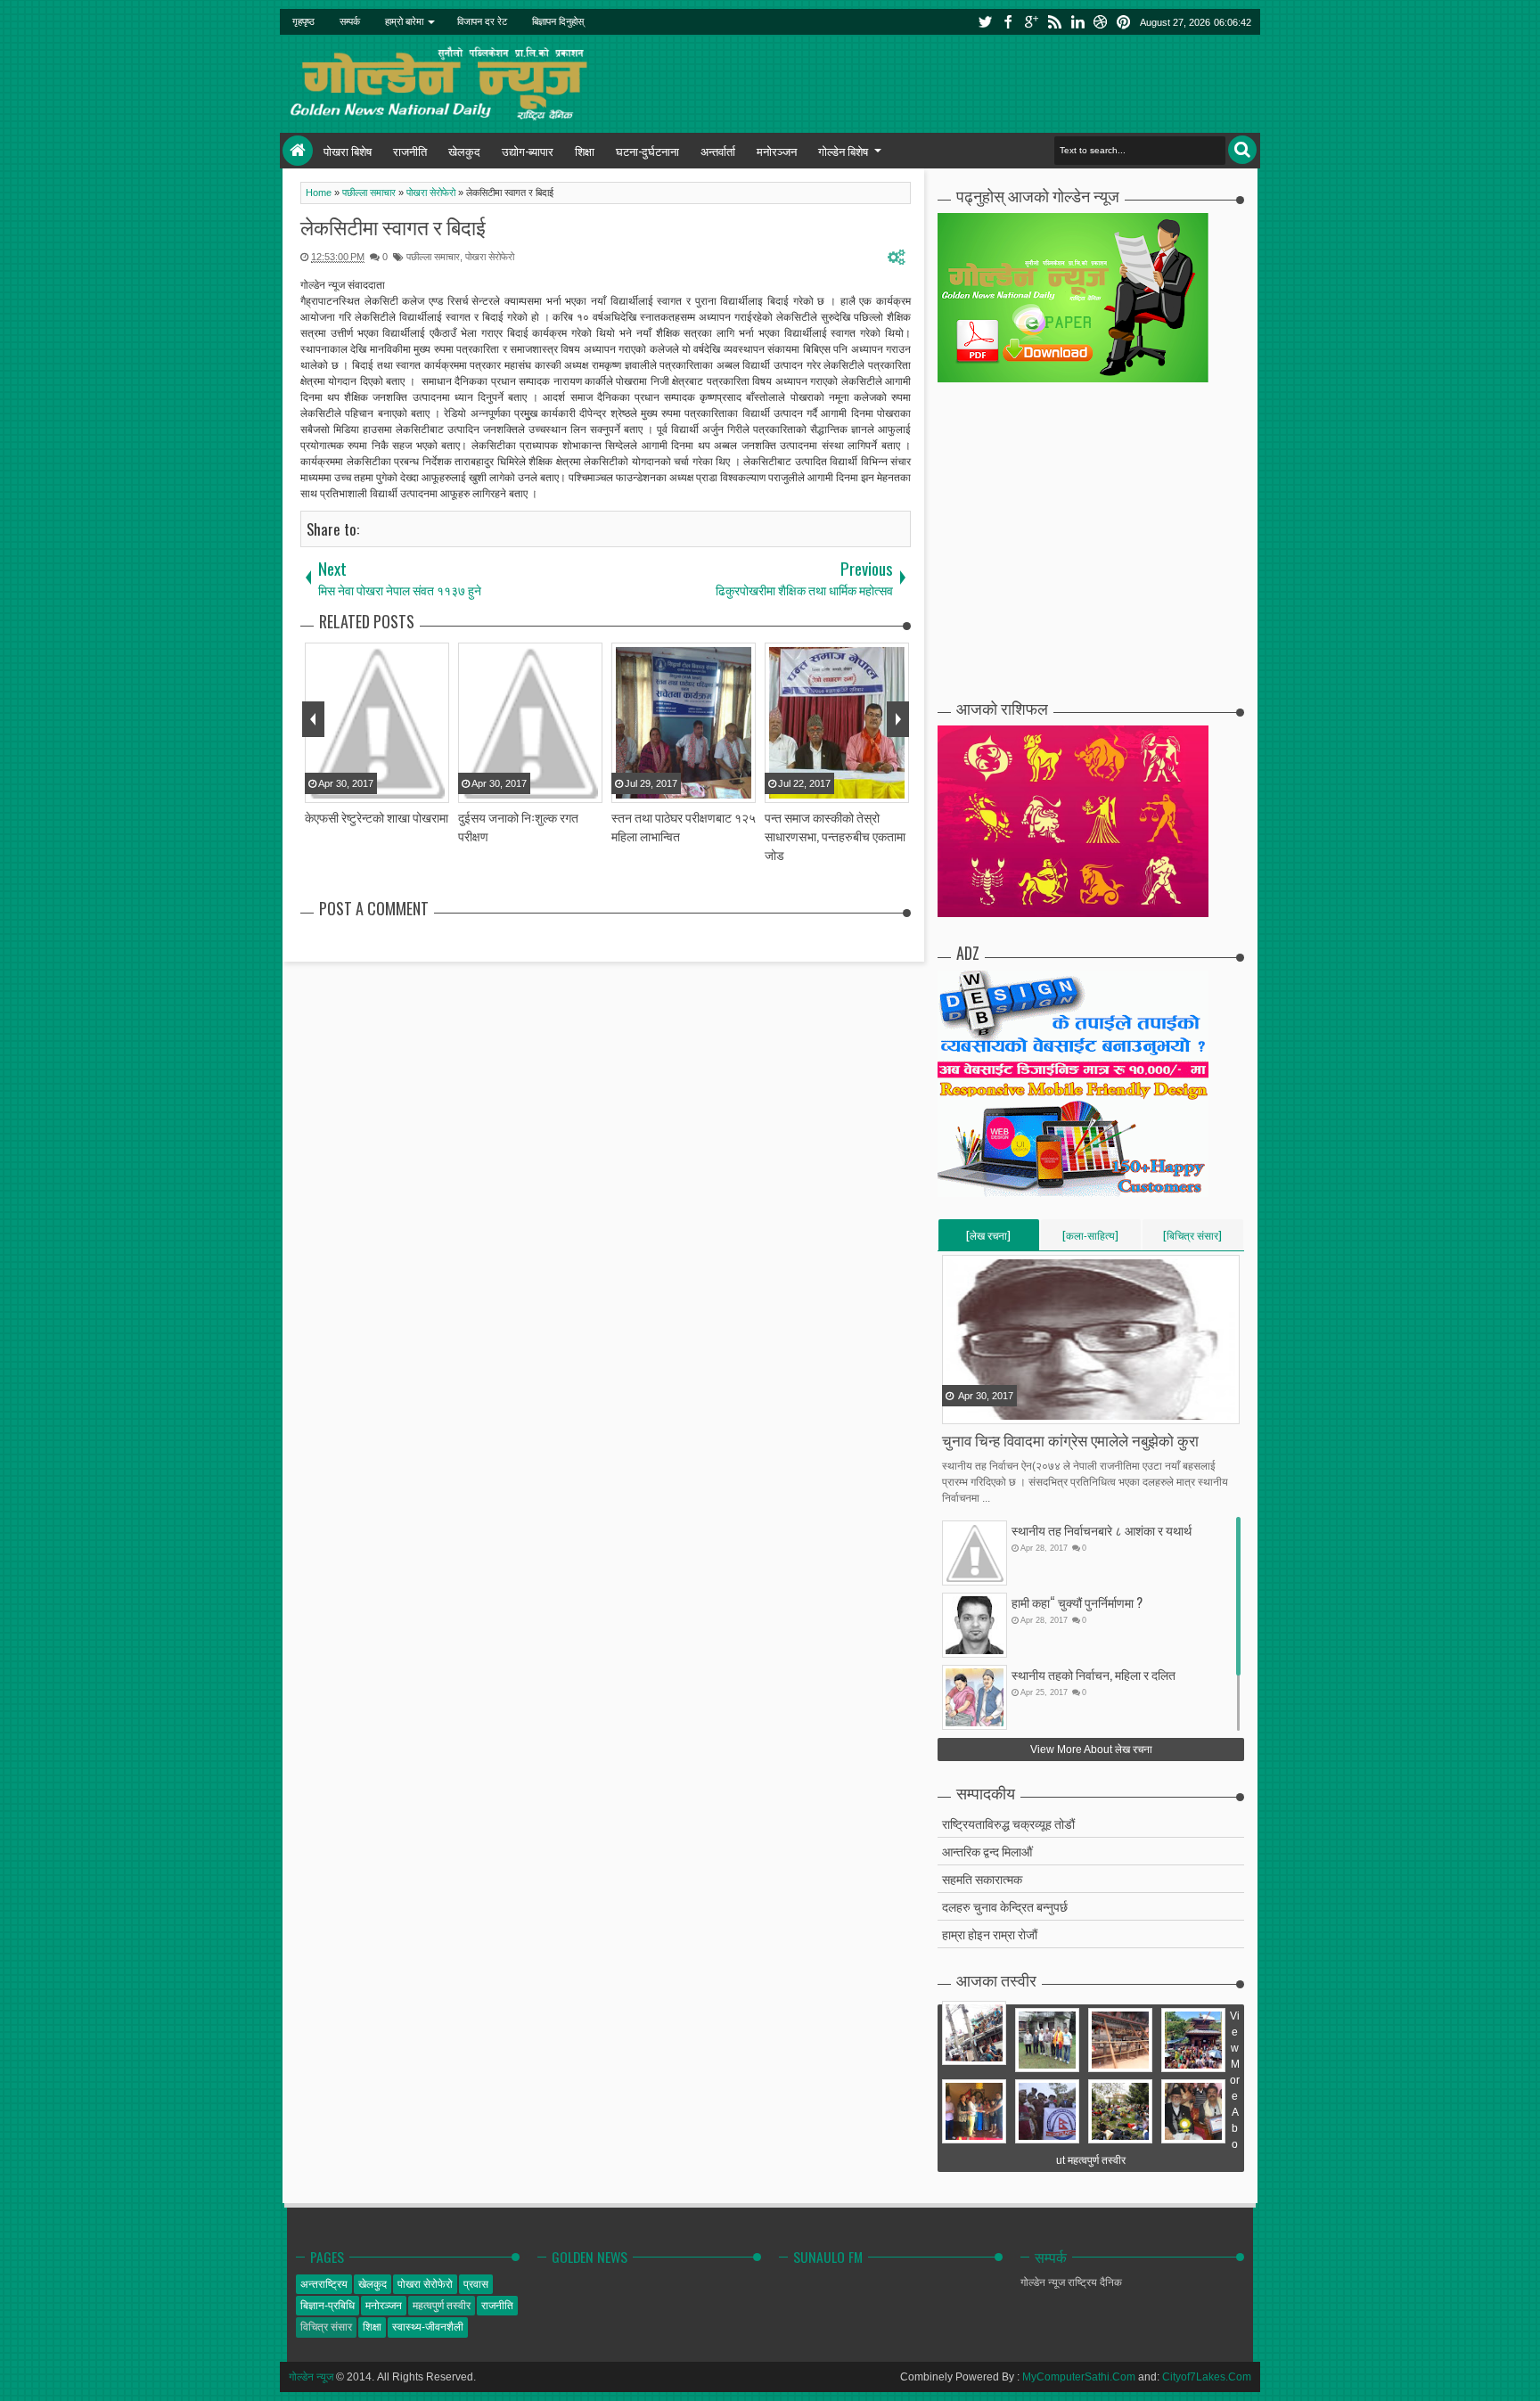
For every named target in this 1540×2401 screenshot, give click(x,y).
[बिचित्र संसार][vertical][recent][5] (1192, 1239)
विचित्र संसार (326, 2327)
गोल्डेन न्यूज (311, 2377)
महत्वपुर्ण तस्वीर (442, 2306)
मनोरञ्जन (777, 151)
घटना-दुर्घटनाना (647, 151)
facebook (1008, 22)
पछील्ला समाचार (433, 257)
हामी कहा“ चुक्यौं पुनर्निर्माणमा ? (1077, 1602)
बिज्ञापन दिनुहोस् (558, 21)
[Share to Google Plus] (1002, 1409)
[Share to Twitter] (979, 1409)
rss (1054, 22)
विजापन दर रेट (482, 21)
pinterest (1124, 22)
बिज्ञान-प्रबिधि (328, 2306)
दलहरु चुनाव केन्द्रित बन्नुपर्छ (1005, 1906)
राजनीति (410, 151)
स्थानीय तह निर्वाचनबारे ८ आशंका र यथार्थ (1102, 1530)
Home (298, 151)
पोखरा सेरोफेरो (490, 257)
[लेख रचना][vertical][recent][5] (988, 1239)
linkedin (1077, 22)
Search (1242, 150)
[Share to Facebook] (957, 1409)
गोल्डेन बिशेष (843, 151)
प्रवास (476, 2284)
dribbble (1101, 22)
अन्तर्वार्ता (718, 151)
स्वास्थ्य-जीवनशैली (428, 2327)
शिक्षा (585, 151)
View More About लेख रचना (1091, 1750)
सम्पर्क (350, 21)
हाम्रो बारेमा (404, 21)
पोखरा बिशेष (348, 151)
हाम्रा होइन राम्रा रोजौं (990, 1934)
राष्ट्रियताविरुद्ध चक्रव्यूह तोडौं (1008, 1823)
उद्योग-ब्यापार (528, 151)
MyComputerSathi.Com (1079, 2377)
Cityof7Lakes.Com (1207, 2377)
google (1031, 22)
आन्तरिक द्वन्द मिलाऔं (987, 1851)
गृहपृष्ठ (303, 21)
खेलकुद (464, 151)
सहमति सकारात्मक (982, 1878)
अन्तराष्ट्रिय (324, 2284)
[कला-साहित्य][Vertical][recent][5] (1090, 1239)
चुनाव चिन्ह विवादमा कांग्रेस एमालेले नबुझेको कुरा (1070, 1440)
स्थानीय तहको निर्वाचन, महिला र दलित (1094, 1674)
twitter (985, 22)
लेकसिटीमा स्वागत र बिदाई (393, 226)
